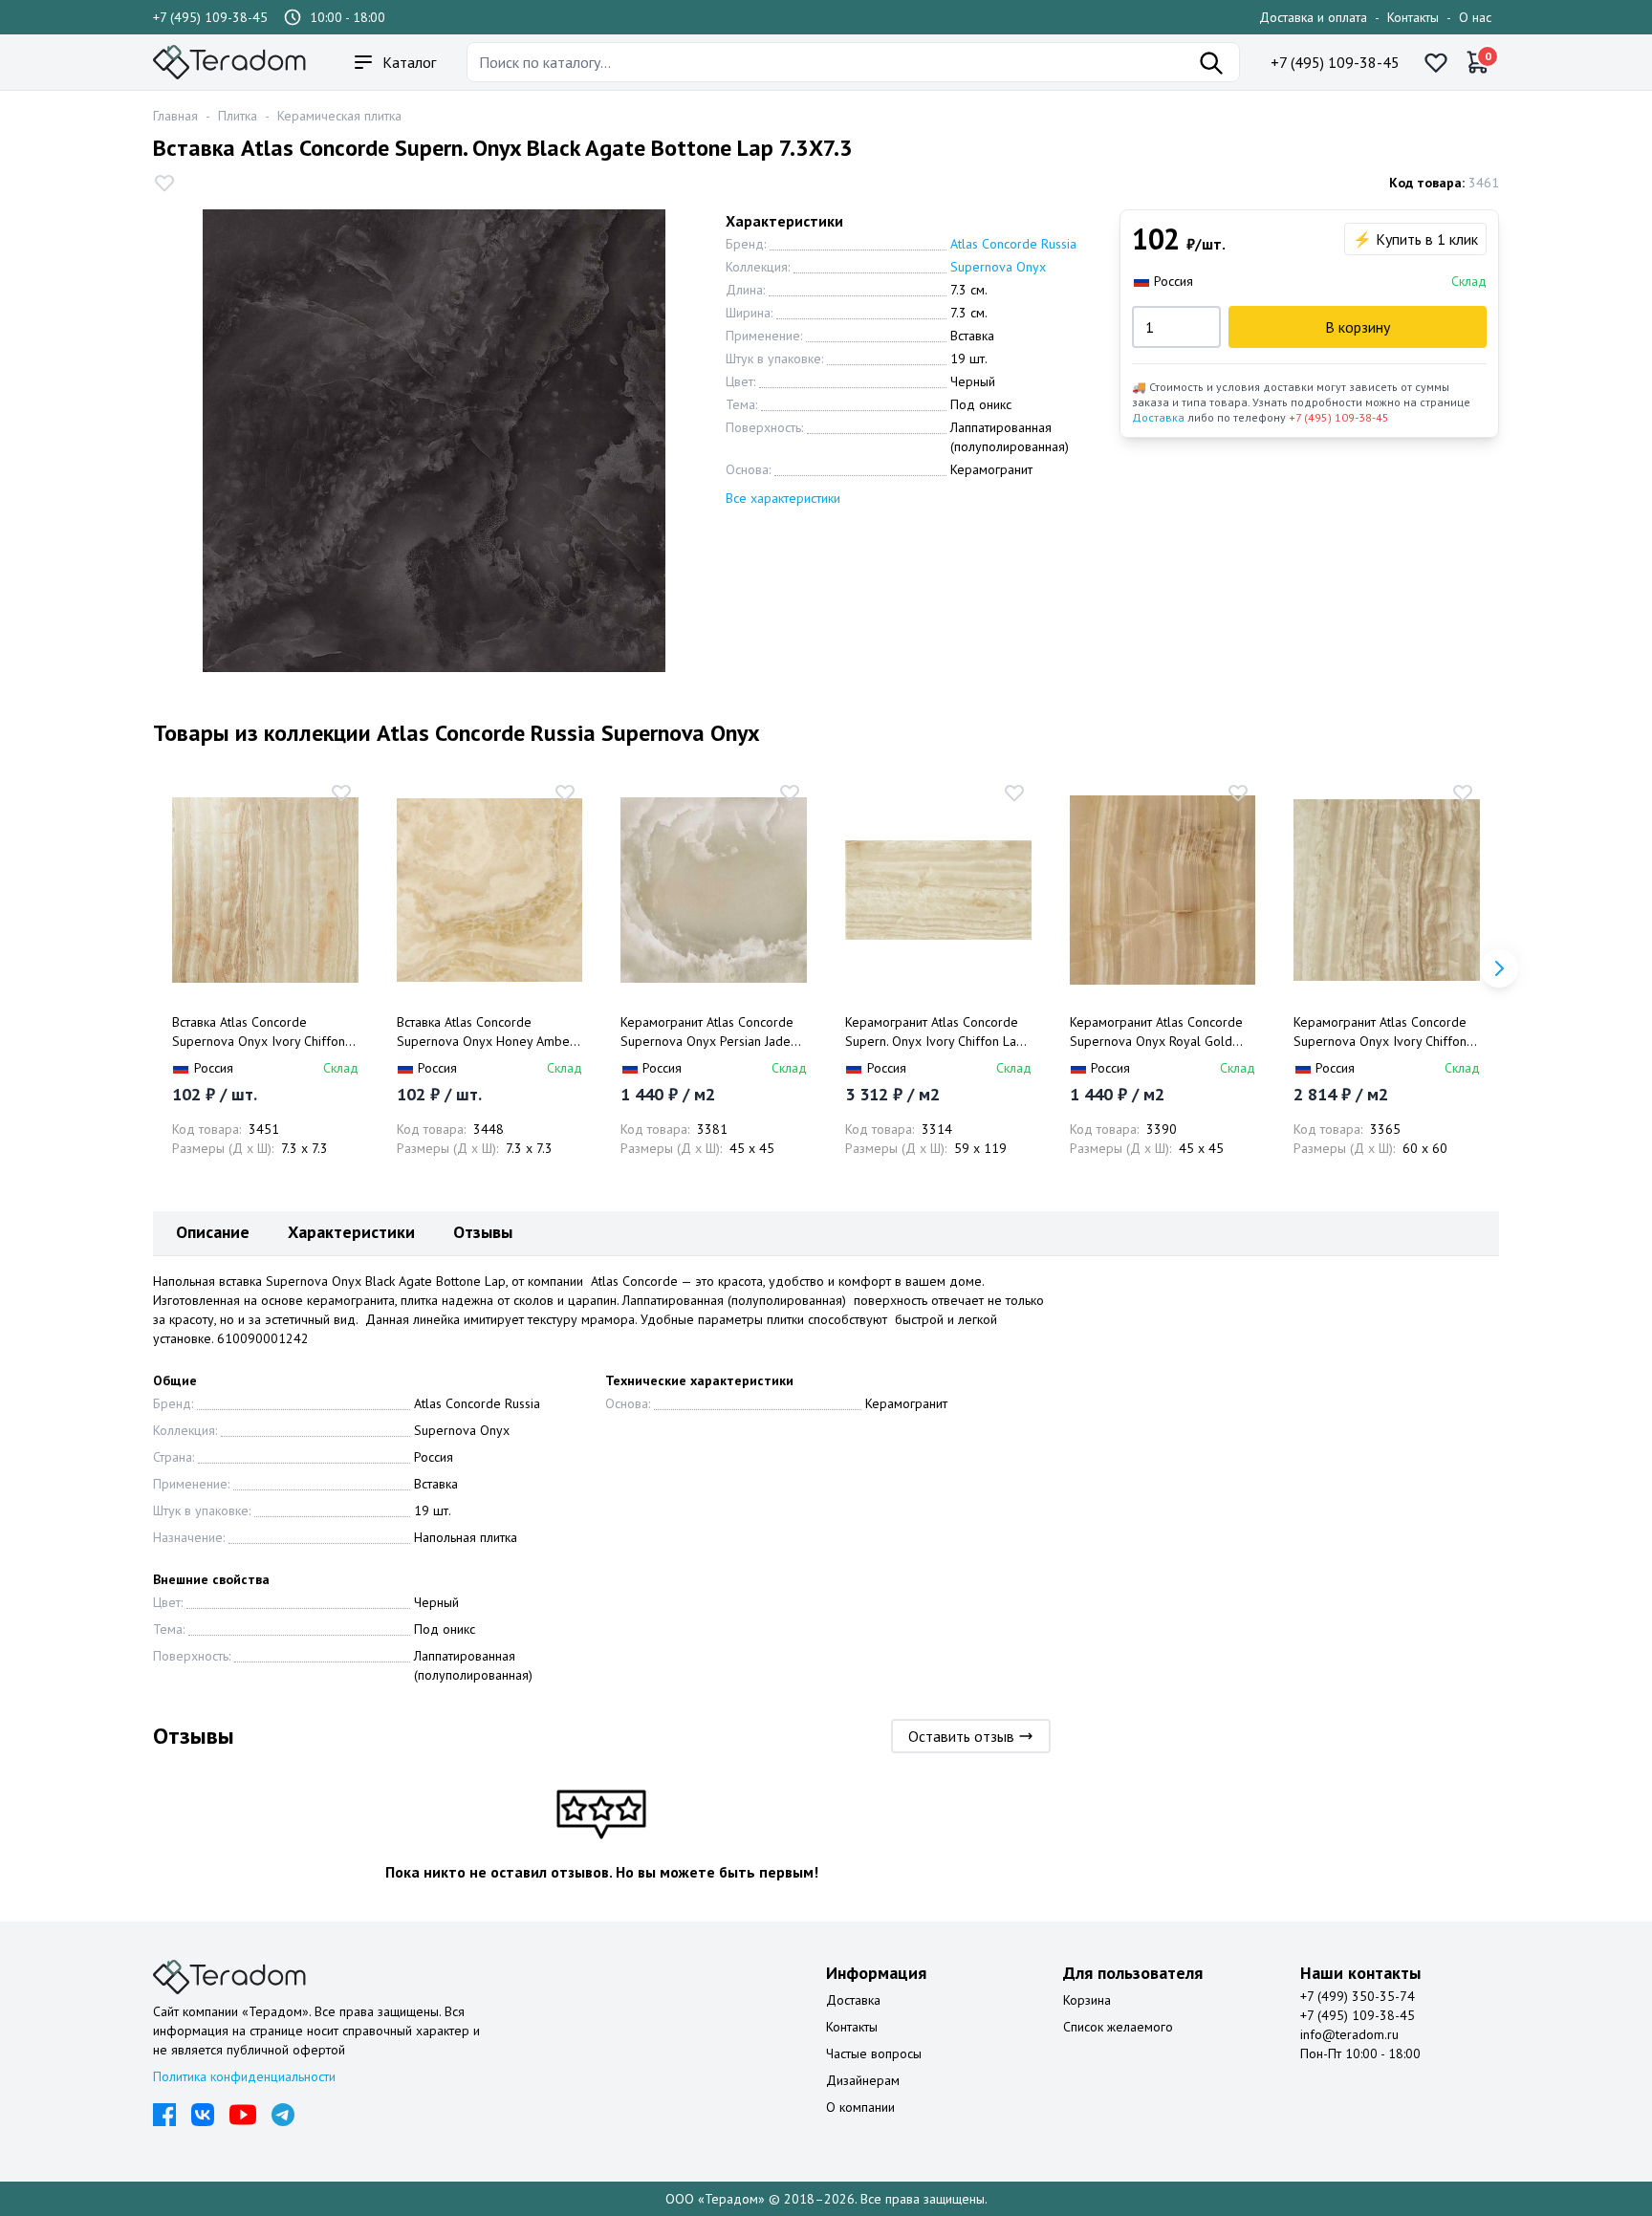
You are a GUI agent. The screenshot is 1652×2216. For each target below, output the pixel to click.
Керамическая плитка (339, 116)
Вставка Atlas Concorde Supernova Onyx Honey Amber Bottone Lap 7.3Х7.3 (486, 1032)
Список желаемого (1118, 2027)
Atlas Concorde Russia (1013, 244)
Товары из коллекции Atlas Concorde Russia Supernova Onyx (456, 733)
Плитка (238, 116)
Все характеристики (783, 498)
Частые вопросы (874, 2053)
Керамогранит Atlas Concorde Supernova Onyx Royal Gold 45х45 (1156, 1032)
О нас (1475, 17)
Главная (175, 116)
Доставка (1158, 417)
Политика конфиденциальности (244, 2076)
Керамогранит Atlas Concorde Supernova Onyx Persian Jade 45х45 (707, 1032)
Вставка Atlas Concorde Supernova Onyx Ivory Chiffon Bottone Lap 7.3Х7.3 (259, 1032)
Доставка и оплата (1313, 17)
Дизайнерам (863, 2080)
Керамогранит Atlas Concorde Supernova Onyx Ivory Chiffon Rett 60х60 (1380, 1032)
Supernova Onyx (998, 267)
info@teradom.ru (1349, 2034)
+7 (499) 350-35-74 (1358, 1996)
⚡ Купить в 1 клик (1415, 239)
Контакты (1413, 17)
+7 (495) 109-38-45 (210, 17)
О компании (860, 2107)
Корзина (1087, 2000)
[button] (1499, 968)
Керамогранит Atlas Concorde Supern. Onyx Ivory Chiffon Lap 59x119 (935, 1032)
